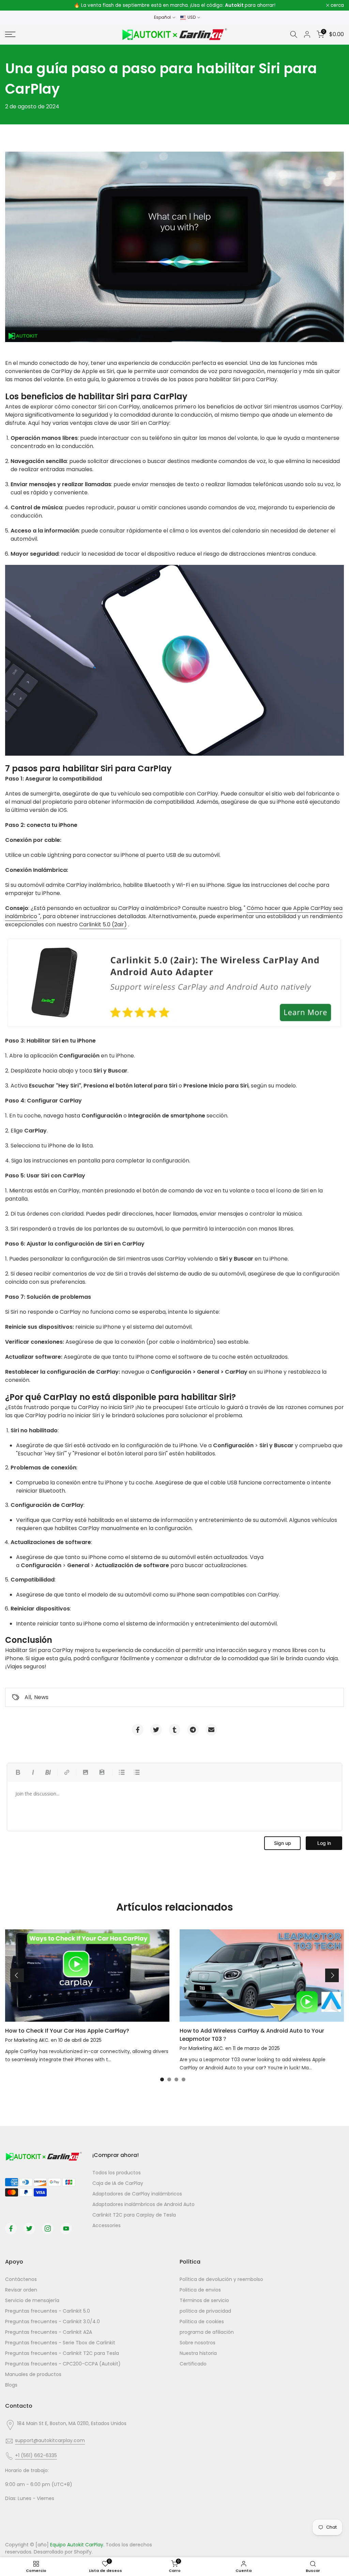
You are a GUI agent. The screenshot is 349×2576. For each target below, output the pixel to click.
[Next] (332, 1975)
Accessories (107, 2225)
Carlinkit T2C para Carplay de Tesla (134, 2215)
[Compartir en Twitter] (156, 1730)
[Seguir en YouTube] (66, 2228)
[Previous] (17, 1975)
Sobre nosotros (198, 2343)
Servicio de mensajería (32, 2300)
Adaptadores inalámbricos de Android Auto (143, 2204)
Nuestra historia (198, 2353)
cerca (16, 5)
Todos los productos (117, 2173)
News (41, 1697)
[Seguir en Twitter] (29, 2228)
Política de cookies (202, 2322)
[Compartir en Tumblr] (174, 1730)
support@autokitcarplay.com (50, 2440)
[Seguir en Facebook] (11, 2228)
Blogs (11, 2385)
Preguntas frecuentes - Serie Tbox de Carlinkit (60, 2343)
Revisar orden (21, 2290)
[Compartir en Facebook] (138, 1730)
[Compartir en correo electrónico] (211, 1730)
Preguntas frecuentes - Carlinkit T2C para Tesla (62, 2353)
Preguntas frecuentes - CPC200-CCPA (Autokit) (63, 2364)
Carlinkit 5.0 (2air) (103, 924)
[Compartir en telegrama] (193, 1730)
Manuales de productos (33, 2374)
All (28, 1697)
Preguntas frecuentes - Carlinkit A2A (49, 2332)
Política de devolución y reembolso (221, 2279)
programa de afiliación (207, 2332)
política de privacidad (205, 2311)
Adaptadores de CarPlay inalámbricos (137, 2194)
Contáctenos (21, 2279)
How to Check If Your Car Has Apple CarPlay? (67, 2031)
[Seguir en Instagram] (48, 2228)
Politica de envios (200, 2290)
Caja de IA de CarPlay (118, 2183)
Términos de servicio (204, 2300)
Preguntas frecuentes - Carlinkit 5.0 (48, 2311)
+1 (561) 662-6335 (36, 2455)
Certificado (193, 2364)
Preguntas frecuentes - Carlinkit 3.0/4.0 (52, 2322)
